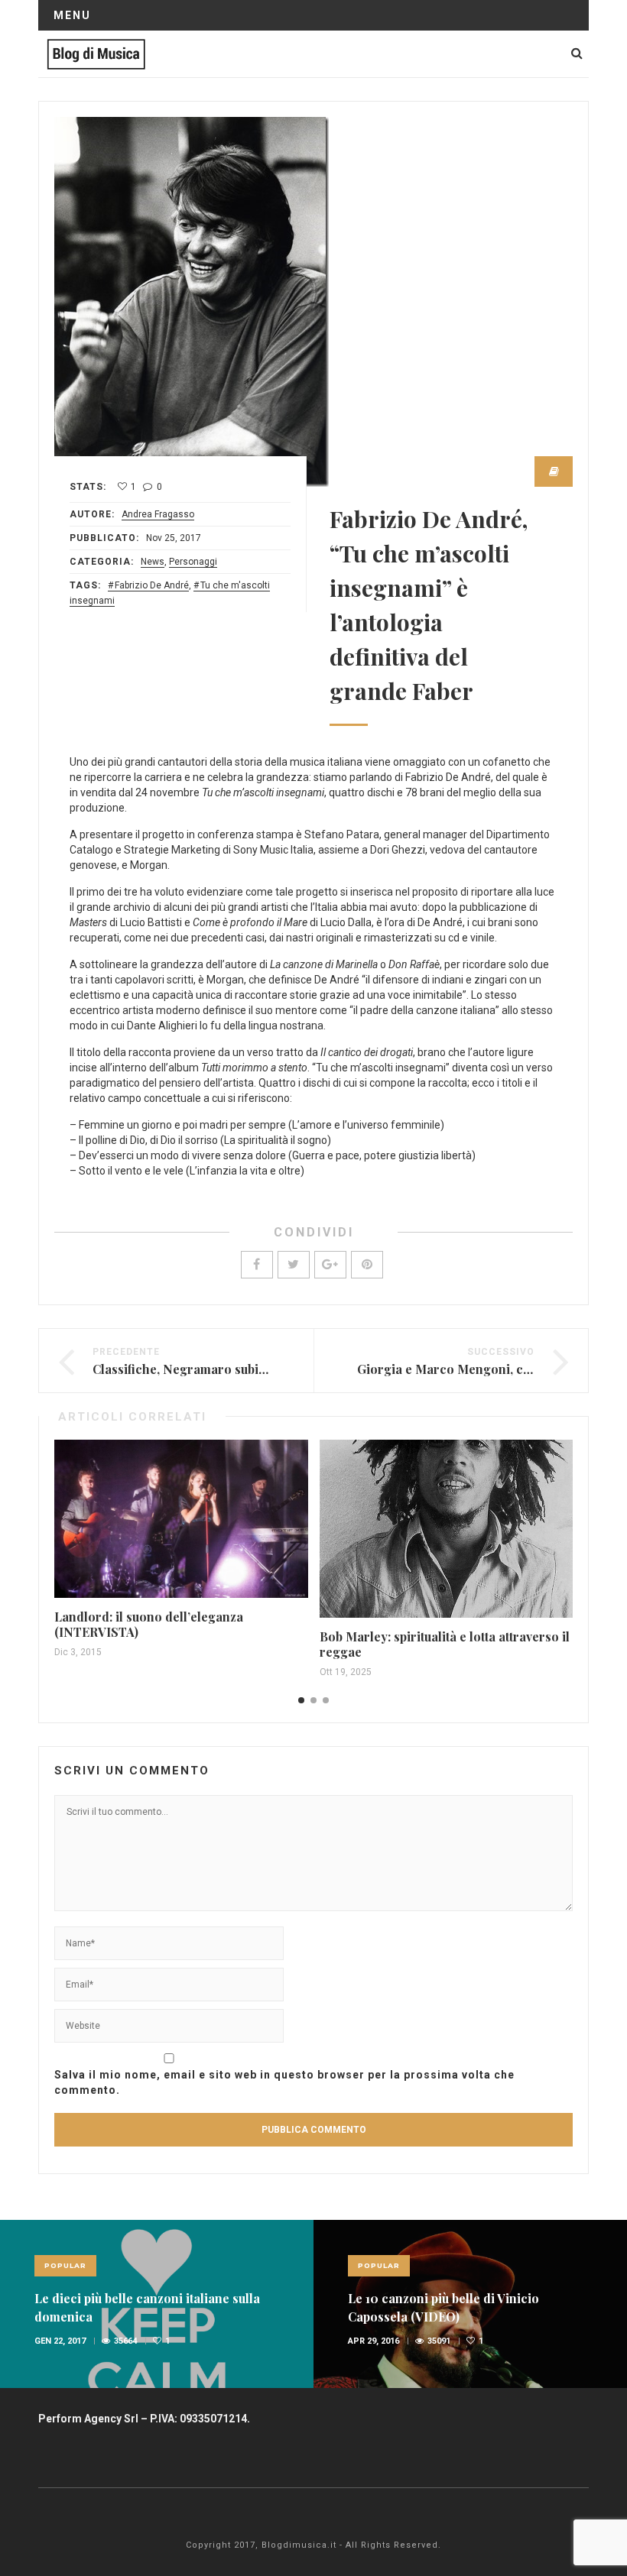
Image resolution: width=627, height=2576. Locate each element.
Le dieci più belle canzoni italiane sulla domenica (147, 2307)
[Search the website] (577, 53)
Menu (72, 15)
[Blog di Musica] (96, 53)
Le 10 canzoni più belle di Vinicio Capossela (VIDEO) (443, 2307)
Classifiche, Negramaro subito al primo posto (225, 1369)
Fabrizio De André (152, 585)
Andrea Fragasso (158, 514)
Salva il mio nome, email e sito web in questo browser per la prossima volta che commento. (284, 2082)
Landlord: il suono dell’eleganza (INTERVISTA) (149, 1624)
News (153, 562)
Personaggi (193, 562)
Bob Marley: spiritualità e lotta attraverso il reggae (445, 1644)
